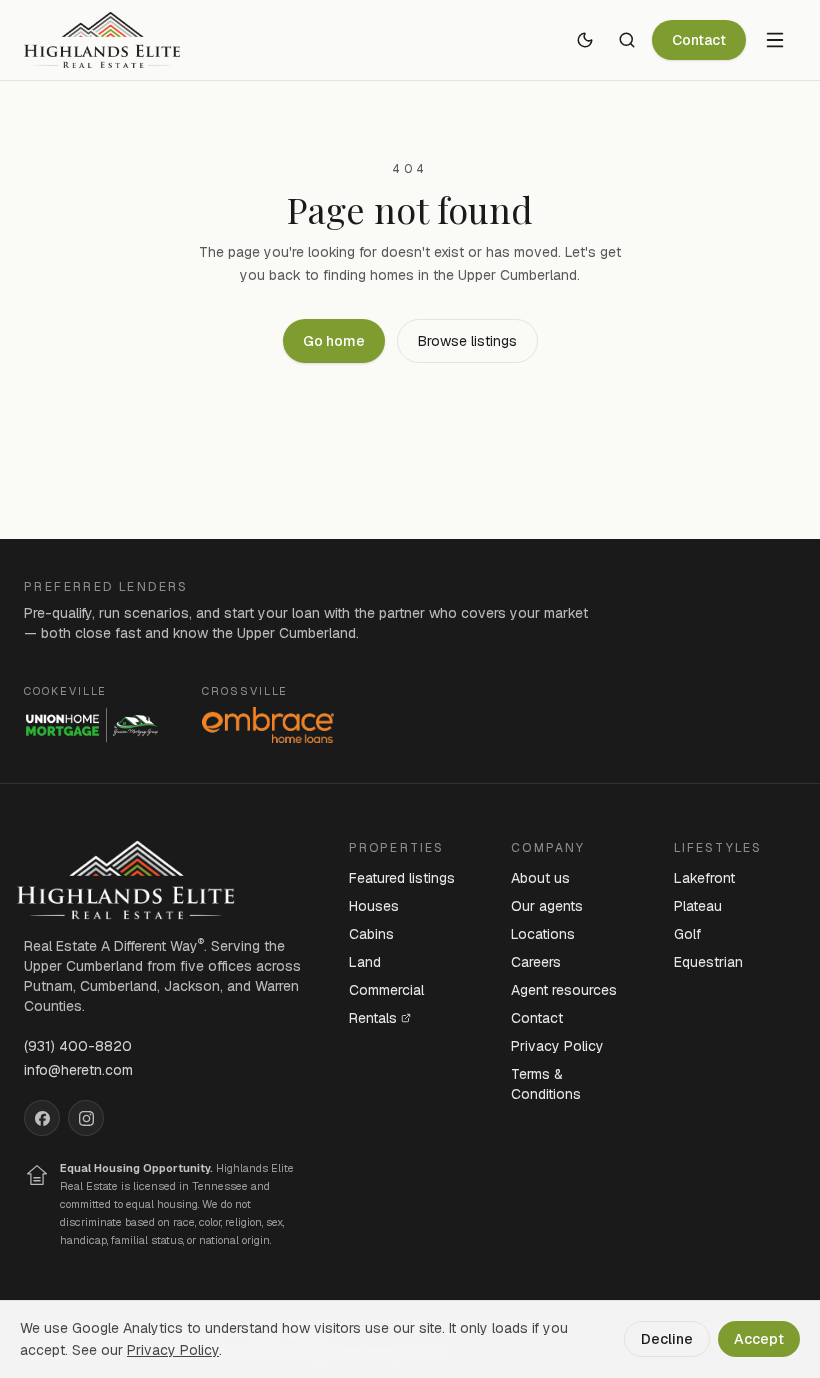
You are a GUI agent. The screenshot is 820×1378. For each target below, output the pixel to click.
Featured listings (402, 878)
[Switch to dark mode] (585, 40)
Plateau (698, 906)
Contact (699, 40)
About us (540, 878)
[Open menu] (775, 40)
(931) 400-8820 (78, 1046)
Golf (687, 934)
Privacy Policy (557, 1046)
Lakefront (704, 878)
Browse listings (467, 341)
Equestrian (708, 962)
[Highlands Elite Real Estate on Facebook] (42, 1118)
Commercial (386, 990)
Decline (667, 1339)
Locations (543, 934)
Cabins (371, 934)
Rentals (373, 1018)
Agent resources (564, 990)
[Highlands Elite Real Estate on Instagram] (86, 1118)
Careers (536, 962)
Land (365, 962)
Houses (374, 906)
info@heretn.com (78, 1070)
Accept (759, 1339)
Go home (334, 341)
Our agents (547, 906)
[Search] (627, 40)
